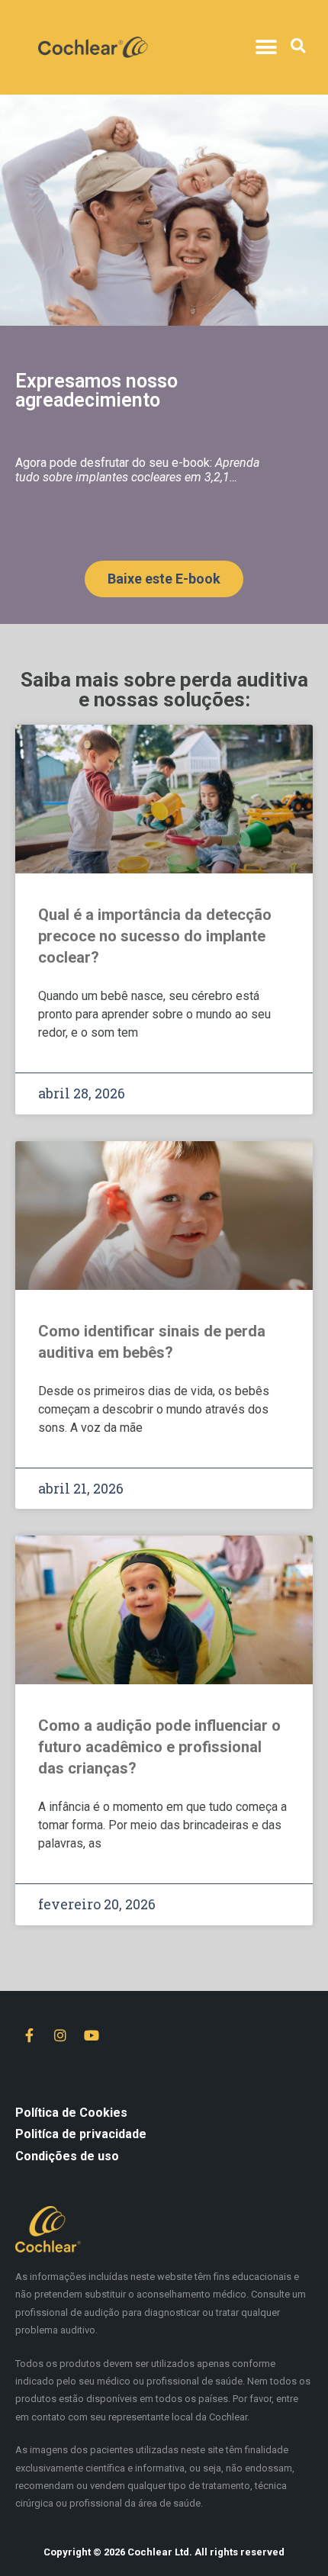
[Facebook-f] (29, 2035)
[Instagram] (60, 2035)
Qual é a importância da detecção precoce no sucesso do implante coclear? (155, 936)
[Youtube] (92, 2035)
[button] (266, 48)
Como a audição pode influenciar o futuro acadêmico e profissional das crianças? (159, 1747)
